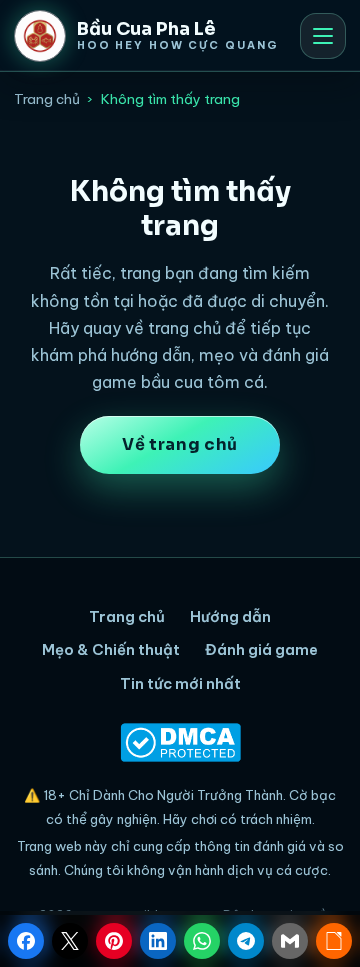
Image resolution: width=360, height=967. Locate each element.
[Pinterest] (114, 941)
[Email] (290, 941)
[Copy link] (334, 941)
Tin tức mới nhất (180, 683)
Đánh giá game (261, 649)
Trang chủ (47, 99)
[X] (70, 941)
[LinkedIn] (158, 941)
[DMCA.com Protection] (179, 742)
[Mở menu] (323, 36)
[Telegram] (246, 941)
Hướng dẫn (230, 616)
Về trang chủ (180, 444)
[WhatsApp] (202, 941)
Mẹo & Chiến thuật (111, 649)
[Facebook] (26, 941)
